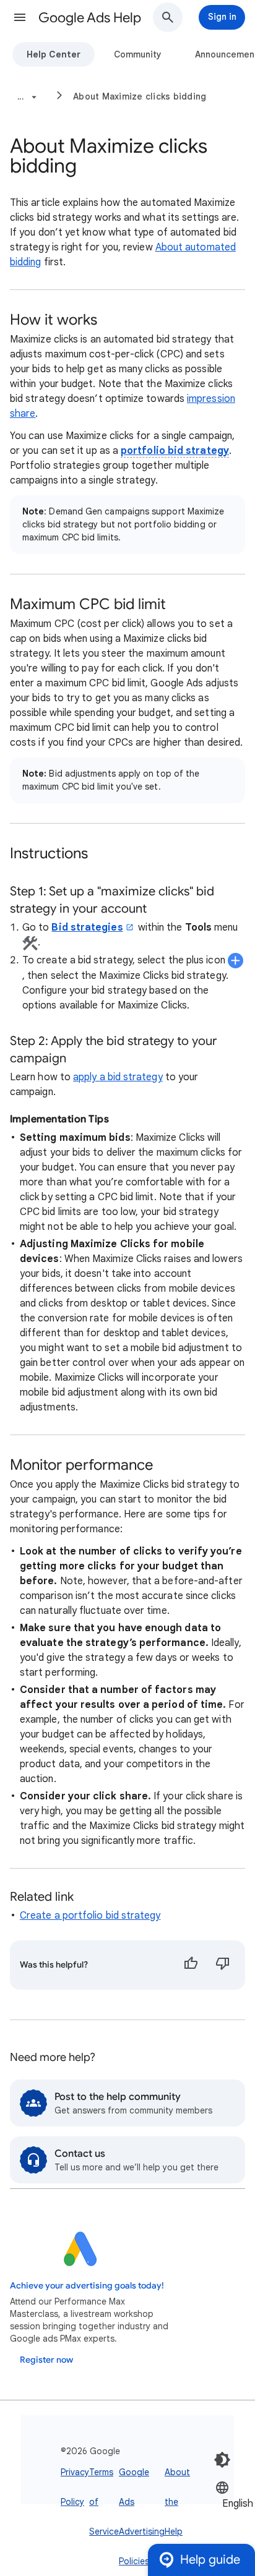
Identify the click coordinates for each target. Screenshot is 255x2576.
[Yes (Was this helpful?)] (191, 1965)
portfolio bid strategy (175, 451)
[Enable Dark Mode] (222, 2460)
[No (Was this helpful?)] (223, 1965)
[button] (20, 17)
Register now (46, 2360)
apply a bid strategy (118, 1077)
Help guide (210, 2560)
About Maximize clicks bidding (140, 96)
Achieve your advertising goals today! (87, 2286)
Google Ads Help (90, 18)
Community (138, 54)
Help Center (54, 54)
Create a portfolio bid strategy (90, 1916)
